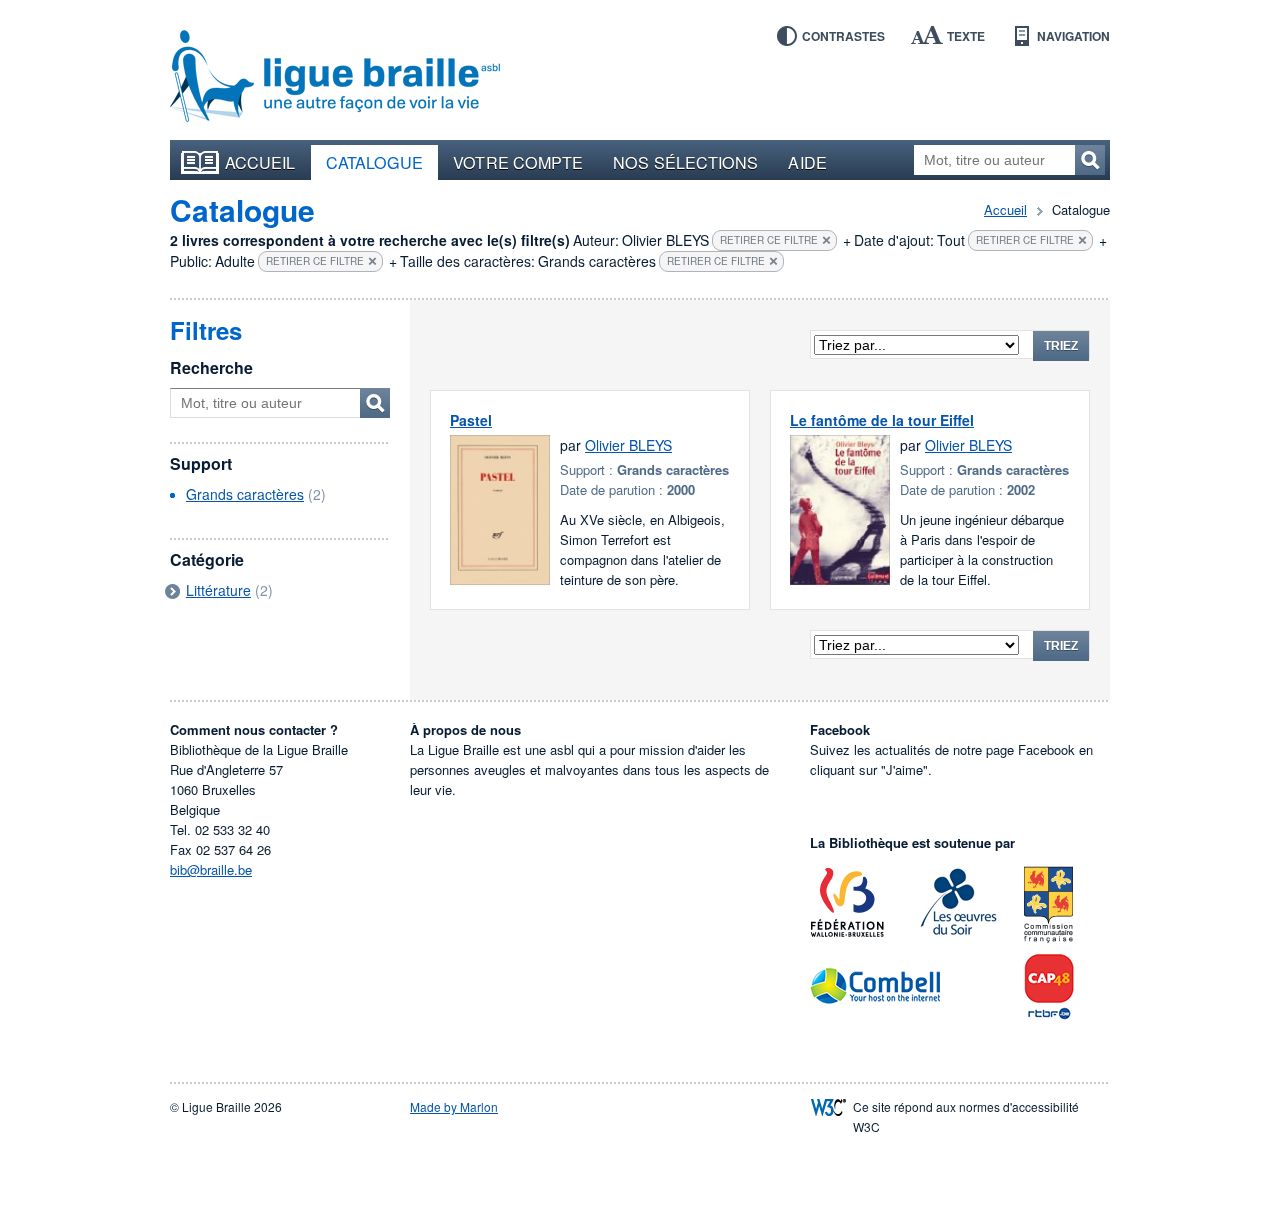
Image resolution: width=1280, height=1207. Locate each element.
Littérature (218, 590)
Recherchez (1090, 160)
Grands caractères (245, 494)
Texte (966, 36)
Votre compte (518, 162)
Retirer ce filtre (769, 240)
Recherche (211, 367)
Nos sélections (685, 162)
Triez (1061, 346)
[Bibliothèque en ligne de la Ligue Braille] (335, 77)
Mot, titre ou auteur (375, 403)
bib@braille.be (211, 869)
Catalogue (375, 162)
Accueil (260, 162)
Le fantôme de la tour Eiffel (882, 420)
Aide (807, 162)
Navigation (1073, 36)
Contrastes (843, 36)
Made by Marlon (454, 1106)
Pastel (471, 420)
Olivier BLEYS (628, 445)
